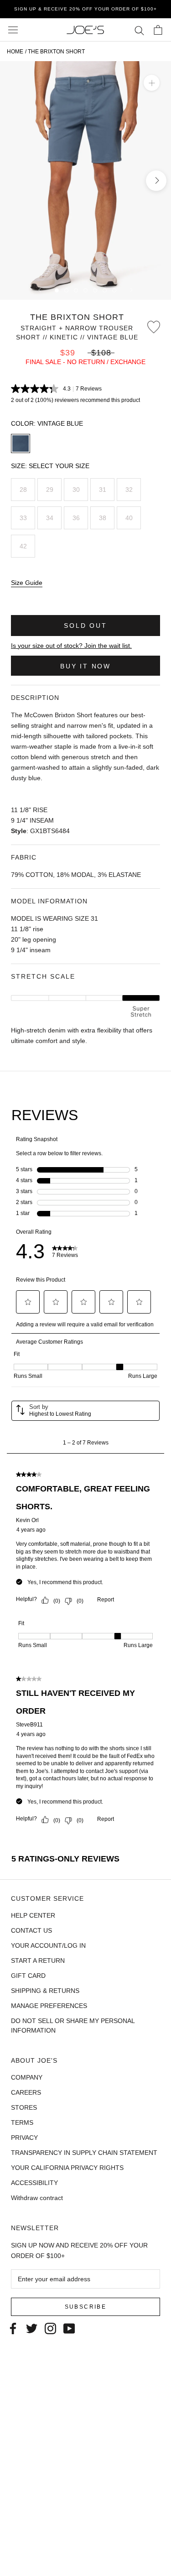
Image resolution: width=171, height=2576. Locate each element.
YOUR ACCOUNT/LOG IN (48, 1945)
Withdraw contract (37, 2198)
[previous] (15, 180)
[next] (156, 180)
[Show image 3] (76, 290)
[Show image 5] (95, 290)
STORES (24, 2107)
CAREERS (26, 2092)
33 (23, 518)
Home (15, 52)
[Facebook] (13, 2328)
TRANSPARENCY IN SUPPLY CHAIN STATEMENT (84, 2153)
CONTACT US (31, 1930)
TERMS (22, 2122)
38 (103, 518)
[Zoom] (152, 83)
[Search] (139, 30)
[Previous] (40, 290)
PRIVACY (24, 2138)
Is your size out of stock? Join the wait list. (71, 646)
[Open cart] (158, 30)
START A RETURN (38, 1961)
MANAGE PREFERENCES (49, 2006)
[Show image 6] (105, 290)
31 (103, 490)
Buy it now (85, 666)
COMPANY (27, 2077)
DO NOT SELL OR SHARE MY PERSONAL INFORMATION (73, 2026)
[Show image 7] (114, 290)
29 (50, 490)
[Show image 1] (57, 290)
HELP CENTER (33, 1915)
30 (76, 490)
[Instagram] (50, 2328)
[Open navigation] (13, 30)
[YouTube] (69, 2328)
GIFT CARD (28, 1976)
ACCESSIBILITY (34, 2183)
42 (23, 546)
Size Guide (27, 583)
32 (129, 490)
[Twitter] (32, 2328)
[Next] (131, 290)
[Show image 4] (85, 290)
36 (76, 518)
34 (50, 518)
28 (23, 490)
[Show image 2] (66, 290)
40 (129, 518)
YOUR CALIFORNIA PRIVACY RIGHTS (67, 2168)
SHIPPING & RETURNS (45, 1991)
